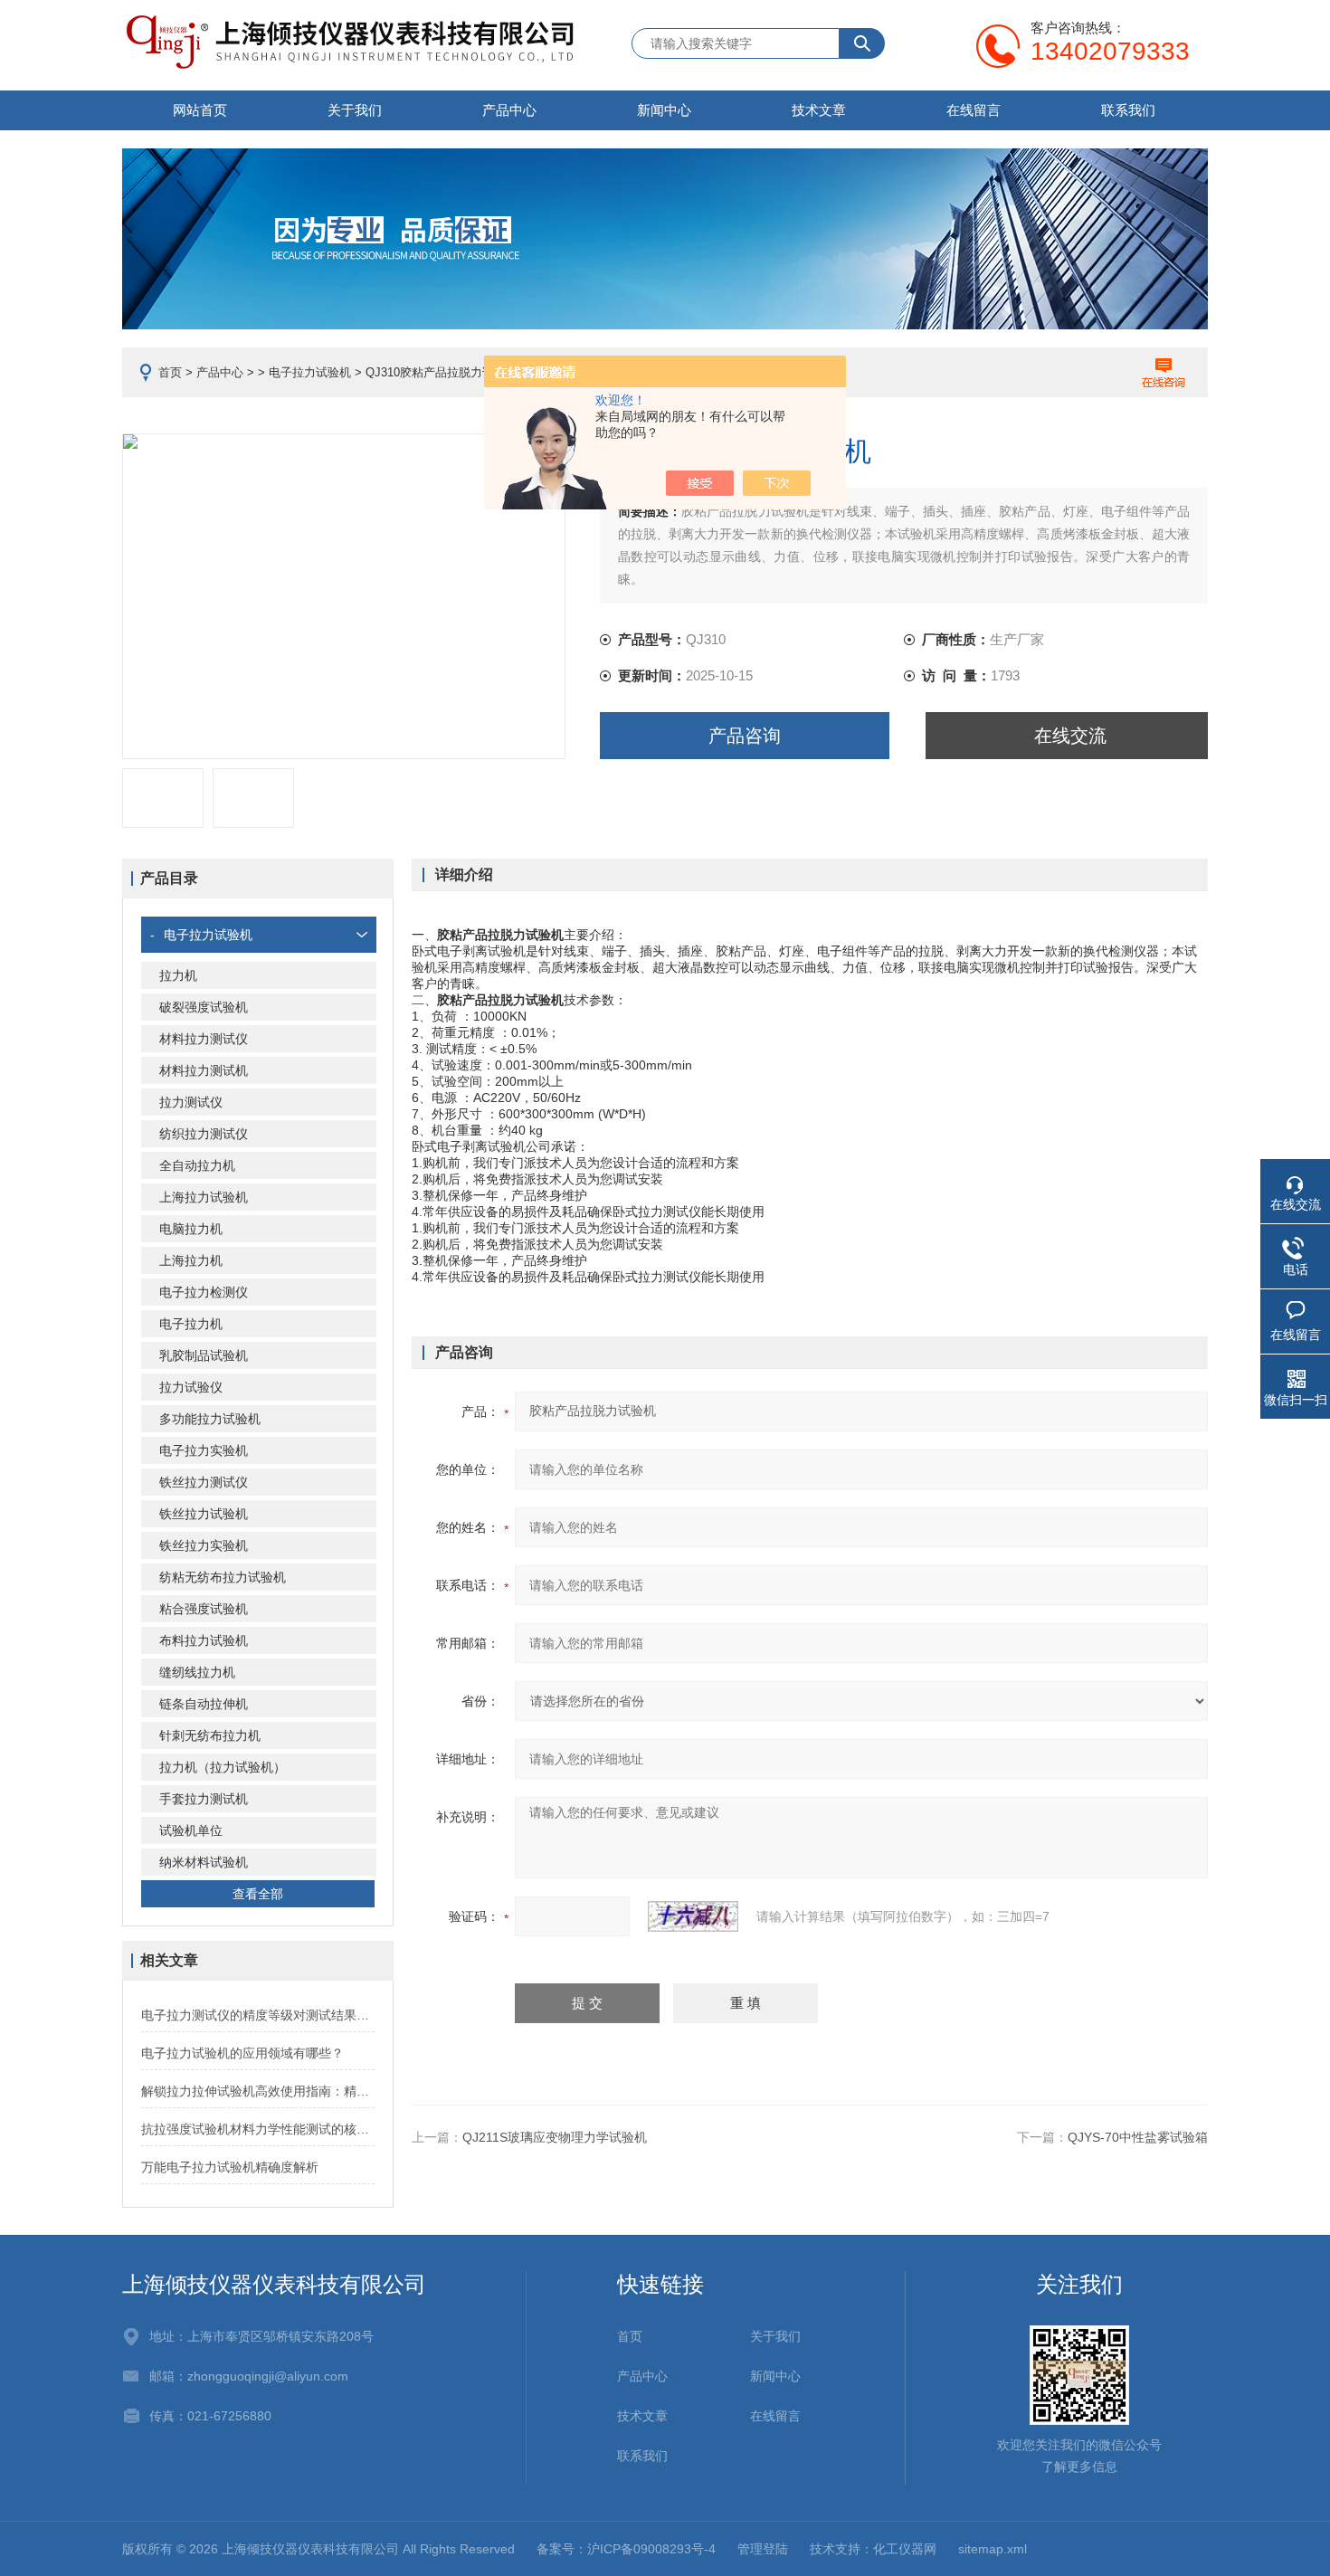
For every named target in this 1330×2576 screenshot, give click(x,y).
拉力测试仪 (191, 1102)
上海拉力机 (191, 1260)
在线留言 (974, 110)
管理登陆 (763, 2549)
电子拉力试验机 (310, 372)
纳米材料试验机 (204, 1862)
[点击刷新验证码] (693, 1916)
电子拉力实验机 (204, 1450)
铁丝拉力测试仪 (204, 1482)
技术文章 (819, 110)
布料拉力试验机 (204, 1640)
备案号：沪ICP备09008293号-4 (626, 2549)
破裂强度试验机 (204, 1007)
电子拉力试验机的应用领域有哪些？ (242, 2053)
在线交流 (1070, 736)
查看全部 (258, 1894)
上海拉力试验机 (204, 1197)
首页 (170, 372)
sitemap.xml (993, 2549)
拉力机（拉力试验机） (223, 1767)
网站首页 (200, 110)
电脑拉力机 (191, 1229)
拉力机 (178, 975)
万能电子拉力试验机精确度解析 (230, 2167)
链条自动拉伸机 (204, 1704)
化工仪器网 (905, 2549)
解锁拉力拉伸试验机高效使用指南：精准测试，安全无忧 (258, 2091)
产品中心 (509, 110)
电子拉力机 (191, 1324)
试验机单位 (191, 1830)
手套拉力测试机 (204, 1799)
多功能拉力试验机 (210, 1419)
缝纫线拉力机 (197, 1672)
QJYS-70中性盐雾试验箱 (1138, 2137)
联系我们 (1128, 110)
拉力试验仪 (191, 1387)
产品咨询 (745, 736)
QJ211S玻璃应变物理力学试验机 (555, 2137)
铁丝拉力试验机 (204, 1514)
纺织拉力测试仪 (204, 1134)
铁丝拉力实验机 (204, 1545)
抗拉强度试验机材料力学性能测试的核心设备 (258, 2129)
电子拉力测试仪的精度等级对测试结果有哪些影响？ (258, 2015)
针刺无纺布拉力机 (210, 1735)
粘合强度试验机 (204, 1609)
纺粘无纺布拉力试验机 (223, 1577)
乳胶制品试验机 (204, 1355)
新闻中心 (664, 110)
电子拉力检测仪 (204, 1292)
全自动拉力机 (197, 1165)
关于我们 (355, 110)
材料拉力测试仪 (204, 1039)
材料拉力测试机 (204, 1070)
